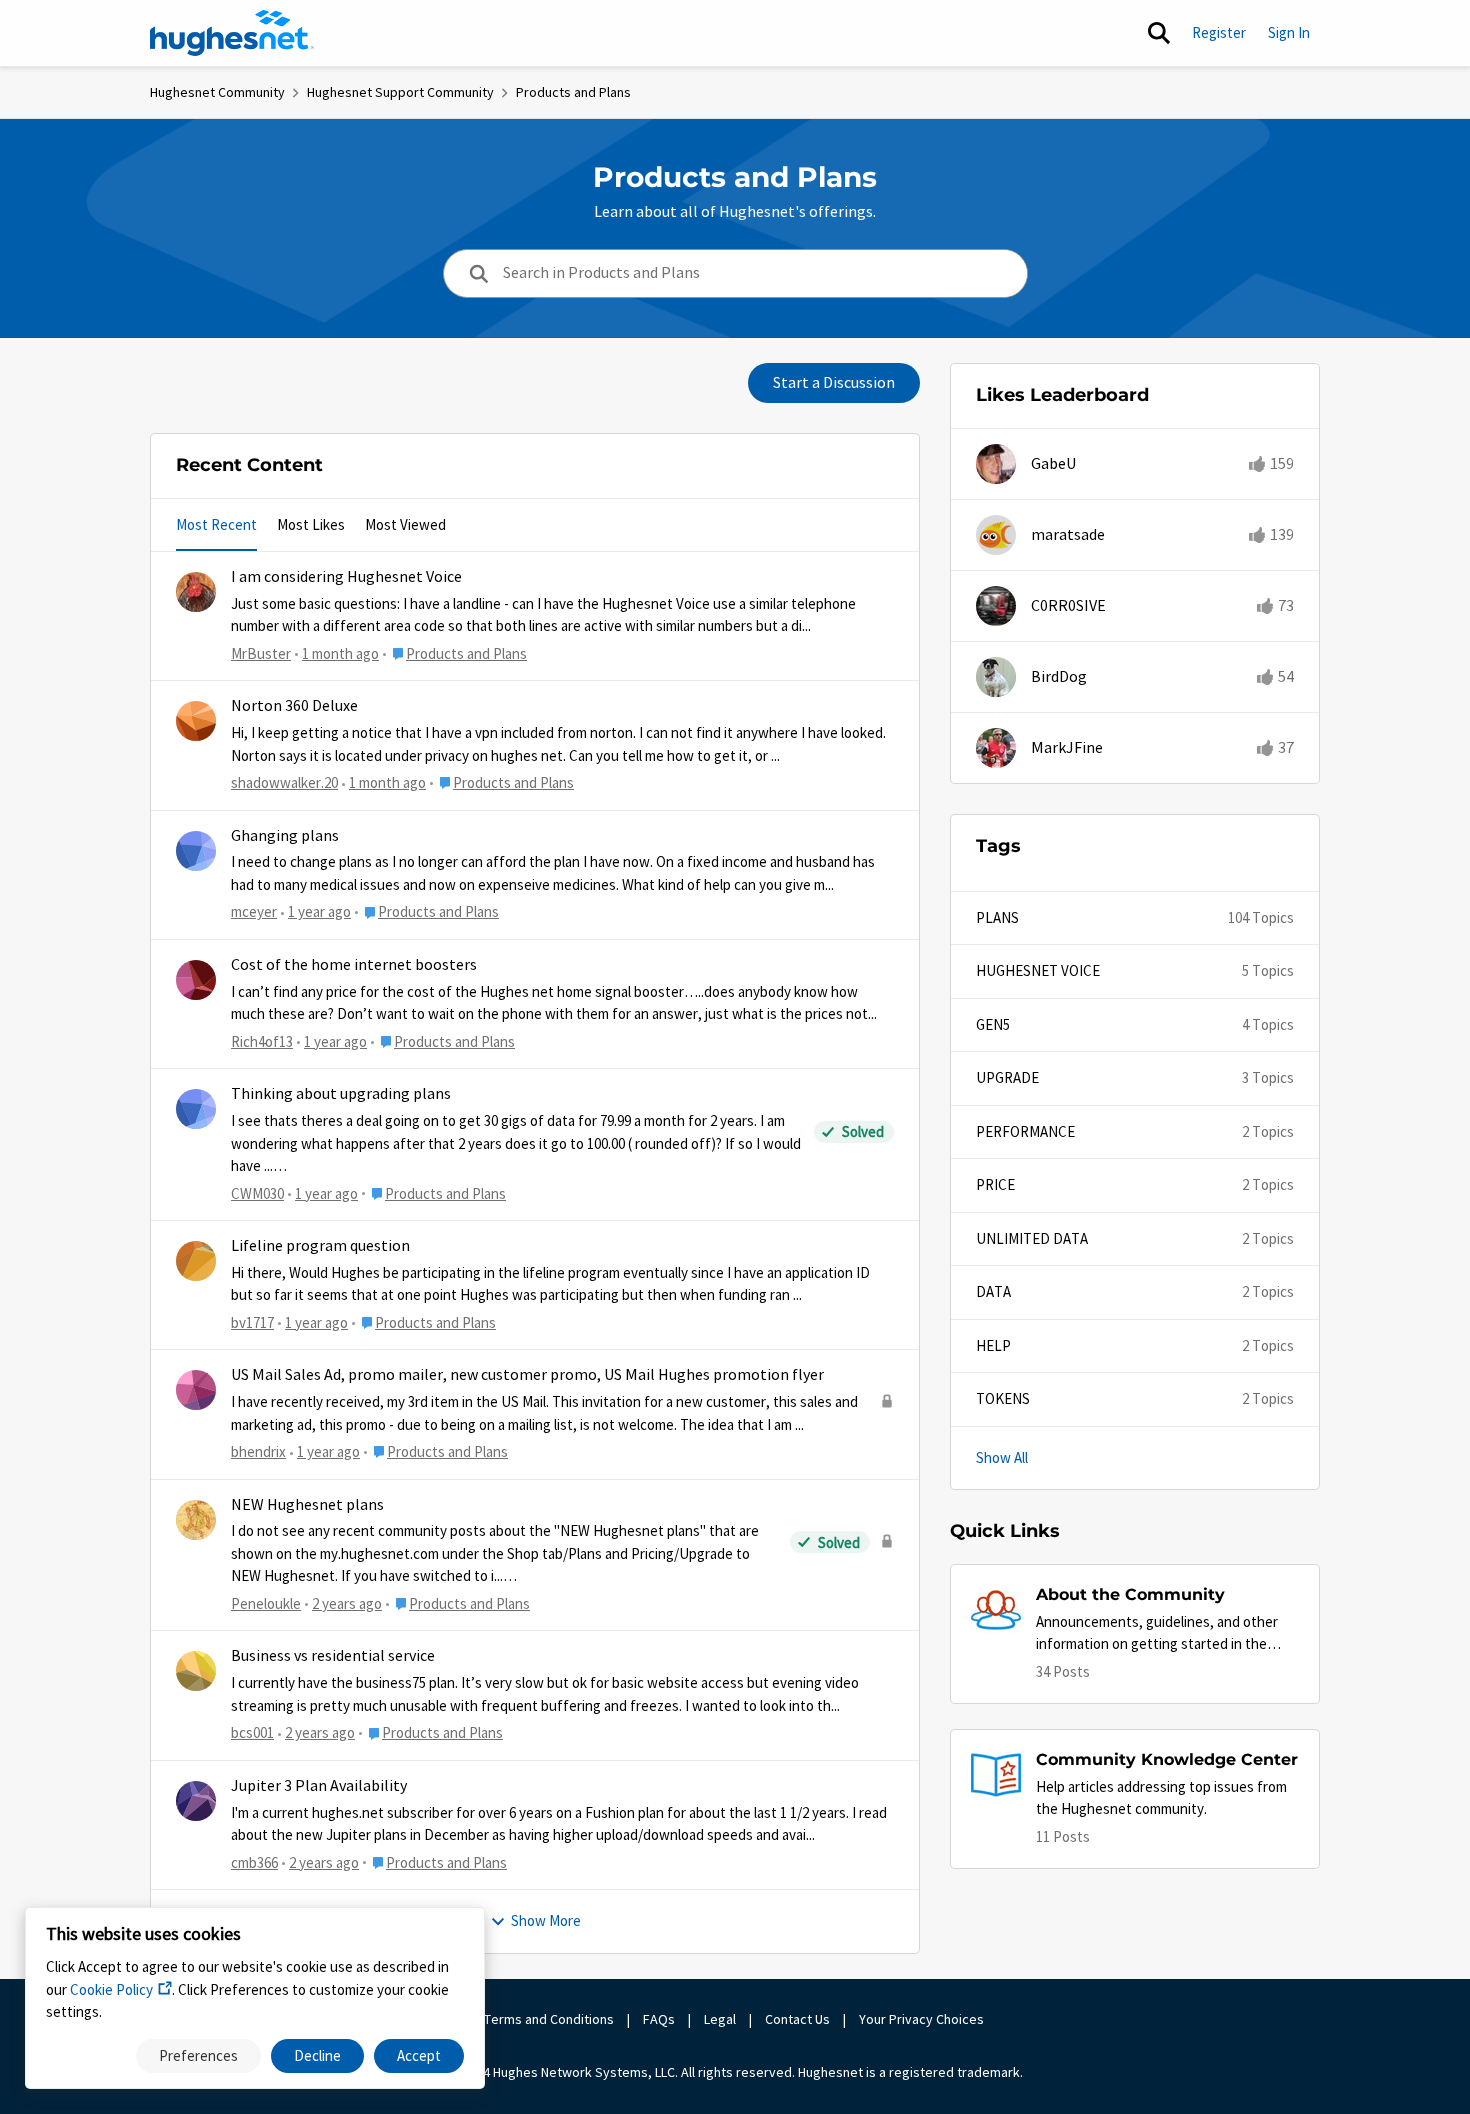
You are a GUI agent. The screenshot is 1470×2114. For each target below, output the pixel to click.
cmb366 (254, 1862)
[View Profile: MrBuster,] (196, 592)
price (995, 1184)
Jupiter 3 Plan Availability (319, 1786)
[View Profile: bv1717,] (196, 1261)
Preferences (198, 2055)
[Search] (1159, 33)
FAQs (659, 2019)
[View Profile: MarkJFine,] (996, 748)
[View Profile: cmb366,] (196, 1801)
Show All (1002, 1457)
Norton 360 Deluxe (294, 706)
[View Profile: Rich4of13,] (196, 980)
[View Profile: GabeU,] (996, 464)
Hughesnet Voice (1038, 970)
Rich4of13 (262, 1041)
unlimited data (1032, 1238)
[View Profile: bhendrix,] (196, 1390)
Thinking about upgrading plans (341, 1094)
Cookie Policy (111, 1989)
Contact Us (797, 2019)
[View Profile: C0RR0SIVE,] (996, 606)
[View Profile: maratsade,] (996, 535)
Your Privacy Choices (923, 2019)
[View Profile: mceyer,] (196, 851)
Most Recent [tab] (216, 524)
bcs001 (252, 1732)
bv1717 (252, 1322)
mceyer (254, 911)
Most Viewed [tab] (405, 524)
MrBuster (261, 653)
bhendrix (258, 1451)
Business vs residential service (333, 1656)
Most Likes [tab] (311, 524)
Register (1219, 32)
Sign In (1289, 32)
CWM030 (257, 1193)
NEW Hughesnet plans (307, 1505)
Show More (546, 1920)
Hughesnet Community (217, 92)
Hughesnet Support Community (400, 92)
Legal (720, 2019)
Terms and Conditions (549, 2019)
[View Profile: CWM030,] (196, 1109)
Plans (997, 917)
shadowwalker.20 (284, 782)
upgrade (1007, 1077)
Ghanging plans (285, 836)
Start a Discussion (834, 383)
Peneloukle (266, 1603)
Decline (317, 2055)
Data (993, 1291)
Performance (1025, 1131)
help (993, 1345)
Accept (419, 2055)
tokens (1003, 1398)
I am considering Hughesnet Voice (346, 577)
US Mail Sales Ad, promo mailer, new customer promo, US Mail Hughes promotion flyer (527, 1375)
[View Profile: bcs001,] (196, 1671)
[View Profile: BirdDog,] (996, 677)
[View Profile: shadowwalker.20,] (196, 721)
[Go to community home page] (232, 33)
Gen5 (993, 1024)
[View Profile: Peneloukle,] (196, 1520)
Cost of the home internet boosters (354, 965)
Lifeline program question (320, 1246)
